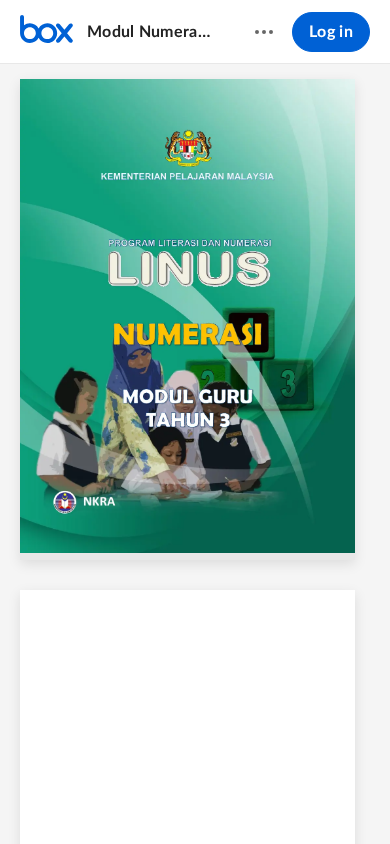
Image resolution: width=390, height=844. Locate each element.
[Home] (46, 32)
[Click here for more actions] (264, 32)
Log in (331, 32)
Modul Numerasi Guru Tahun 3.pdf (151, 32)
